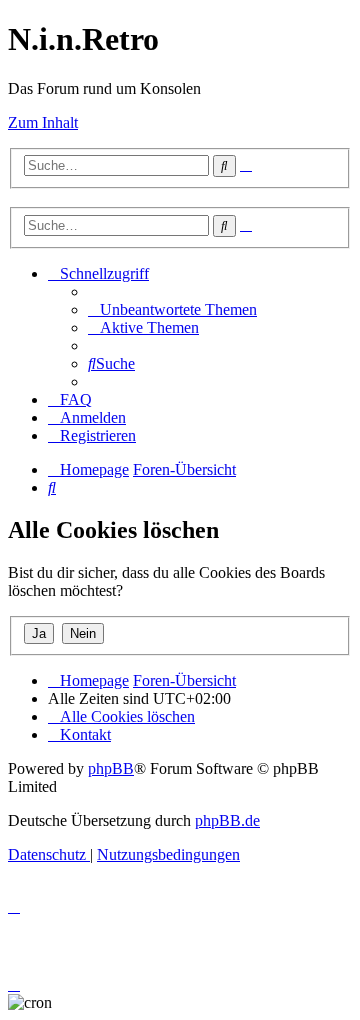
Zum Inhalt (43, 122)
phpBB (111, 768)
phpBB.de (227, 820)
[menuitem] (172, 309)
